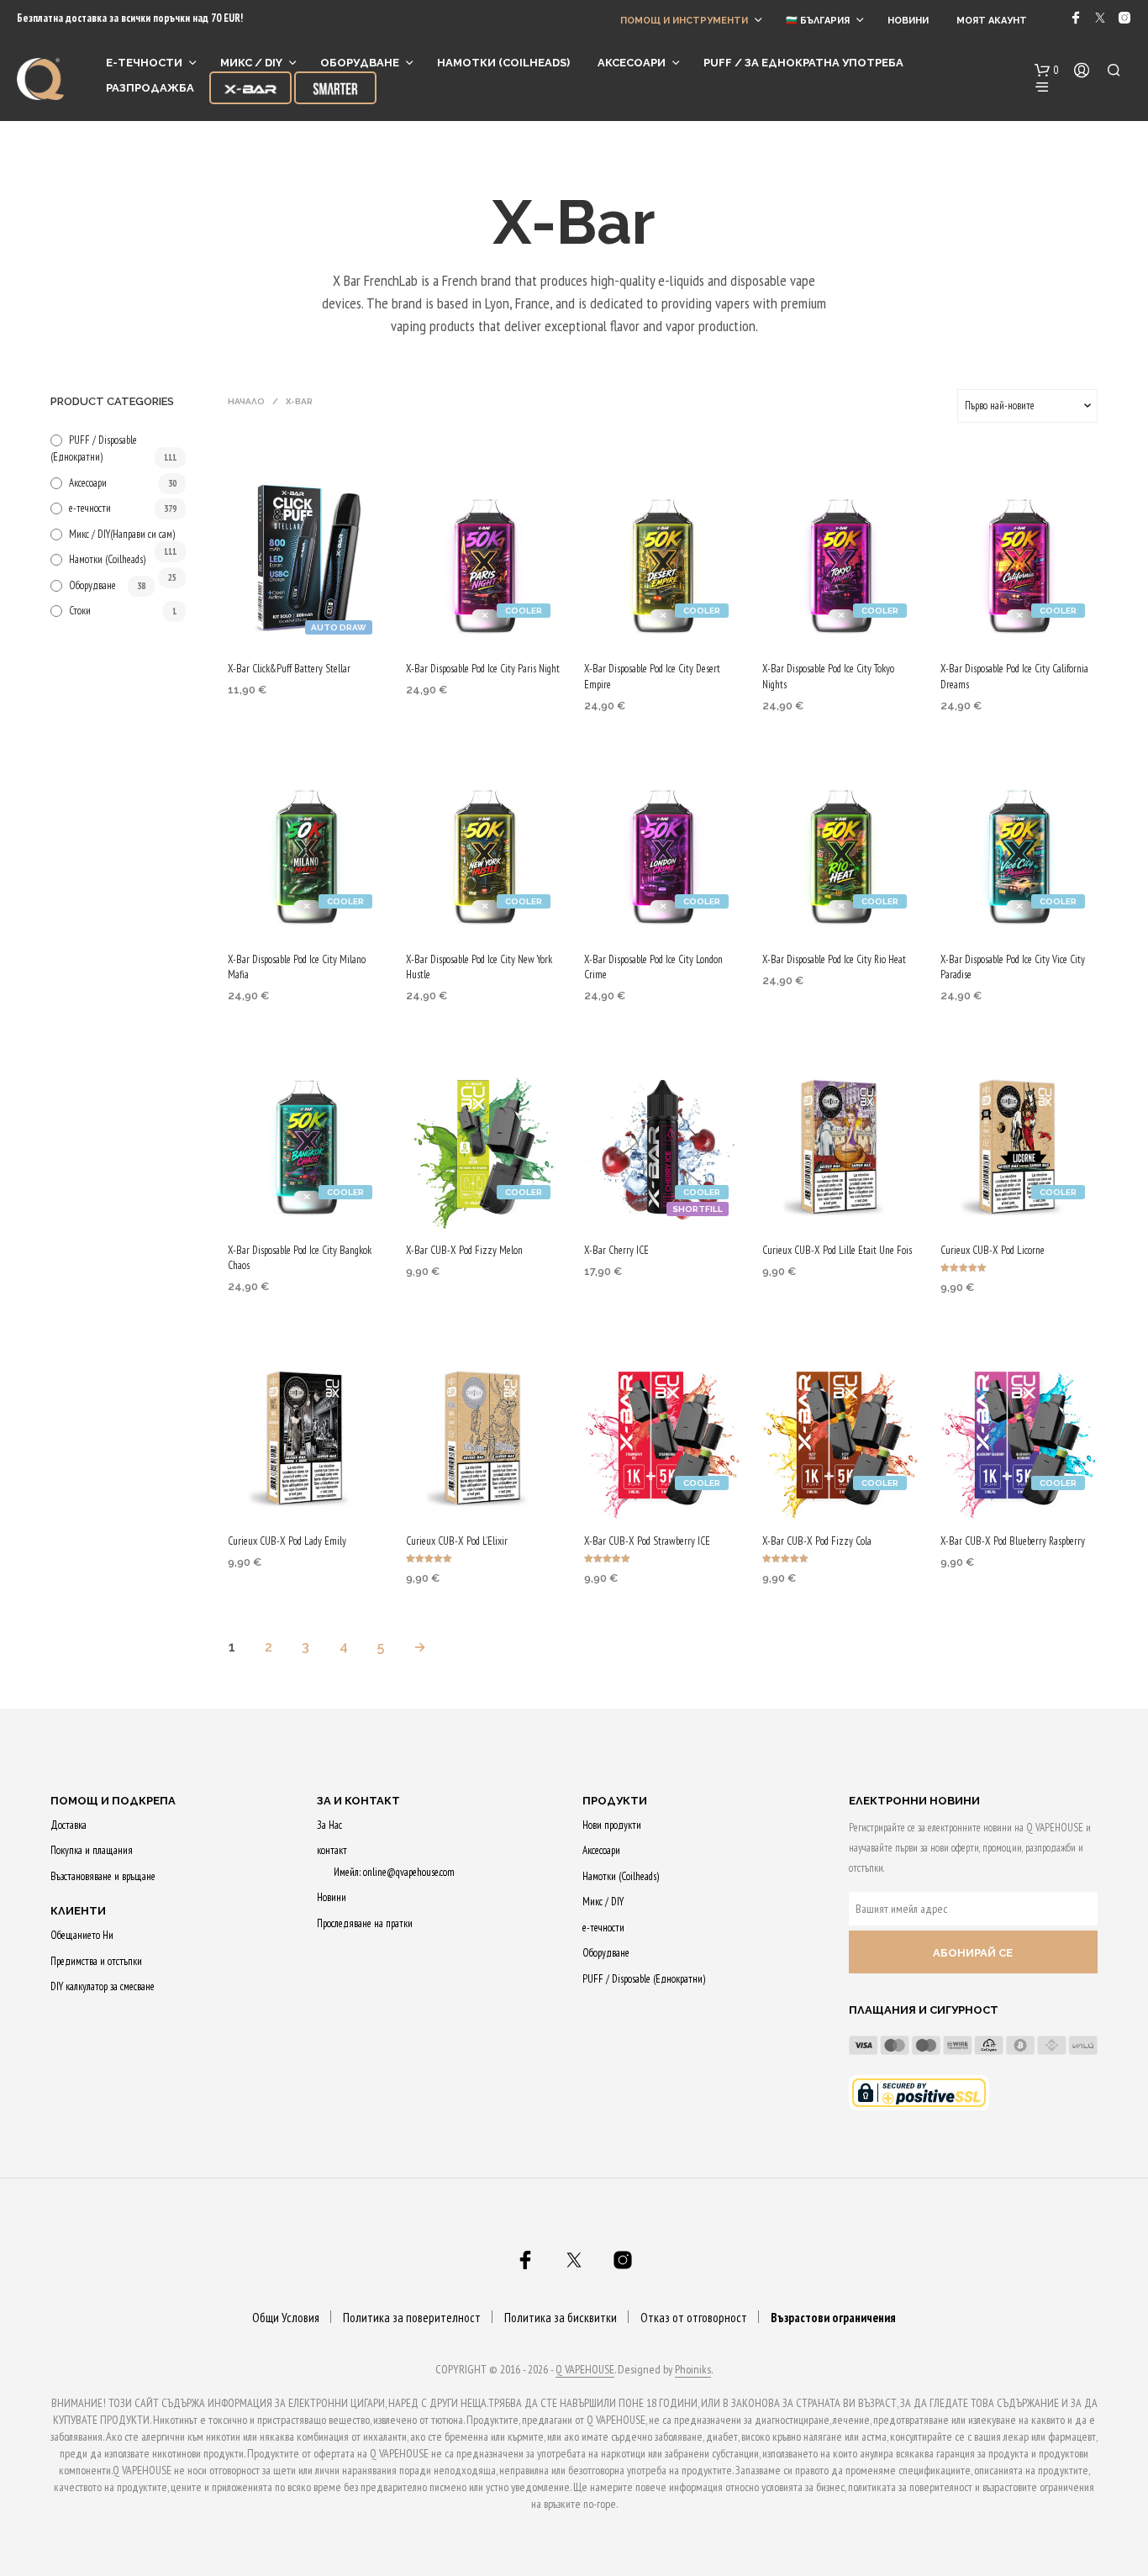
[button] (1047, 71)
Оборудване (360, 63)
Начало (246, 401)
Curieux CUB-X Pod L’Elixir (457, 1541)
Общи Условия (286, 2318)
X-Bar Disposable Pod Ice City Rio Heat (834, 959)
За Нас (329, 1825)
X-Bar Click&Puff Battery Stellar (289, 669)
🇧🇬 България (818, 21)
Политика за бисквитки (561, 2318)
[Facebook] (1076, 18)
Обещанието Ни (82, 1935)
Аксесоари (632, 63)
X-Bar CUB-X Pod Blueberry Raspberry (1013, 1541)
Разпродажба (150, 88)
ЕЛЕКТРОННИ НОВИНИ (914, 1801)
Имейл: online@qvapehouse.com (394, 1872)
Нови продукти (612, 1825)
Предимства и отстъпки (96, 1961)
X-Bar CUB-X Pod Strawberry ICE (647, 1541)
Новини (908, 21)
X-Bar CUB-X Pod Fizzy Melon (464, 1250)
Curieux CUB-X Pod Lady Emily (287, 1541)
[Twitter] (1100, 18)
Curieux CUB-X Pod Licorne (993, 1250)
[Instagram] (1124, 18)
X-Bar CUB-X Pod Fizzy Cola (817, 1541)
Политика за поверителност (412, 2318)
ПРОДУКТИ (615, 1801)
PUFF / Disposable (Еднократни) (644, 1979)
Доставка (68, 1825)
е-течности (144, 63)
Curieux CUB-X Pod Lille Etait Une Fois (837, 1250)
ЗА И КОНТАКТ (358, 1801)
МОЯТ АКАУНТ (992, 21)
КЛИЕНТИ (78, 1911)
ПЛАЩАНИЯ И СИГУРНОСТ (924, 2010)
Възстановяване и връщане (103, 1876)
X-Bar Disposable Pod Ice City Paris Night (483, 669)
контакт (332, 1850)
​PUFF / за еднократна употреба (803, 63)
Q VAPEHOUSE (585, 2370)
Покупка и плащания (92, 1850)
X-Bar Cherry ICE (616, 1250)
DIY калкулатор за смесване (103, 1986)
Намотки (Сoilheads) (503, 63)
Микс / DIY (251, 63)
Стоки (80, 611)
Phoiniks (693, 2370)
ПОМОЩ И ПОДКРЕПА (113, 1801)
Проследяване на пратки (365, 1923)
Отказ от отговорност (694, 2318)
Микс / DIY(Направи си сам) (122, 534)
